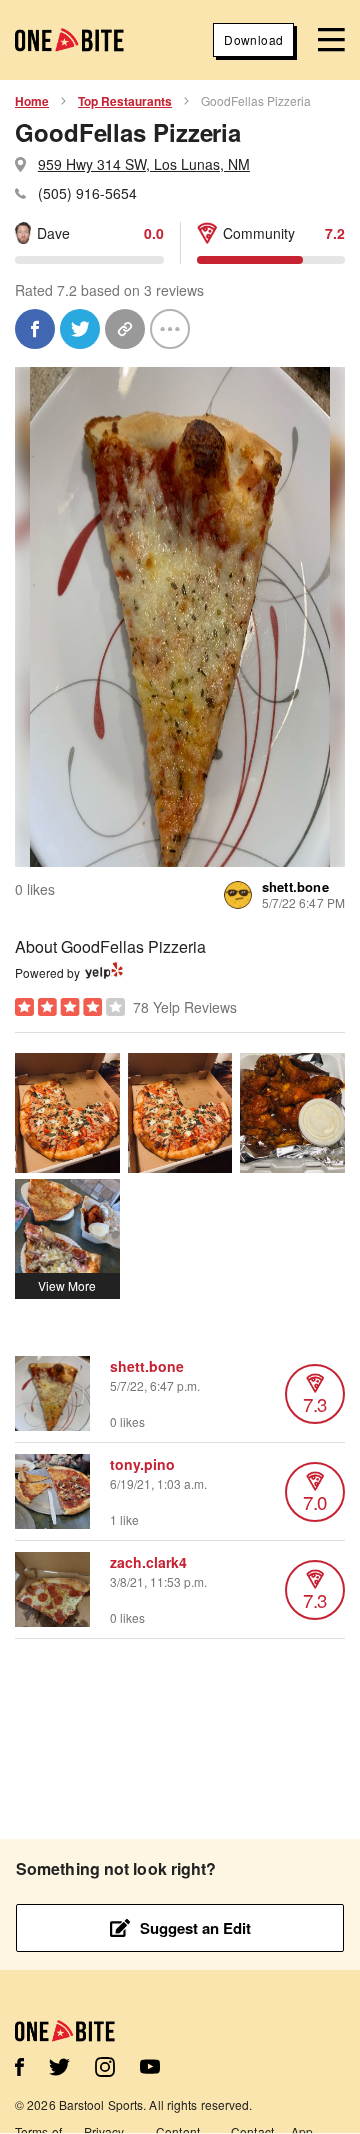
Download (253, 39)
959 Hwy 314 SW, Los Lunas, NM (144, 164)
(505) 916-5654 (87, 193)
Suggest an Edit (195, 1928)
